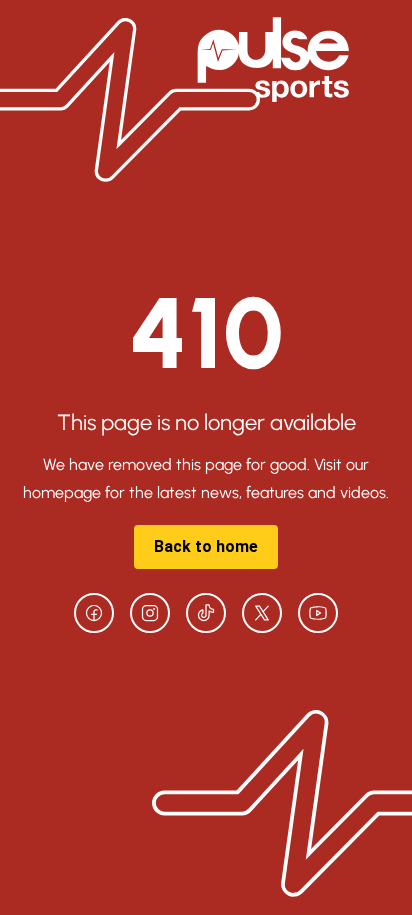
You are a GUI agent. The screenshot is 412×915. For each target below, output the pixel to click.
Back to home (206, 546)
